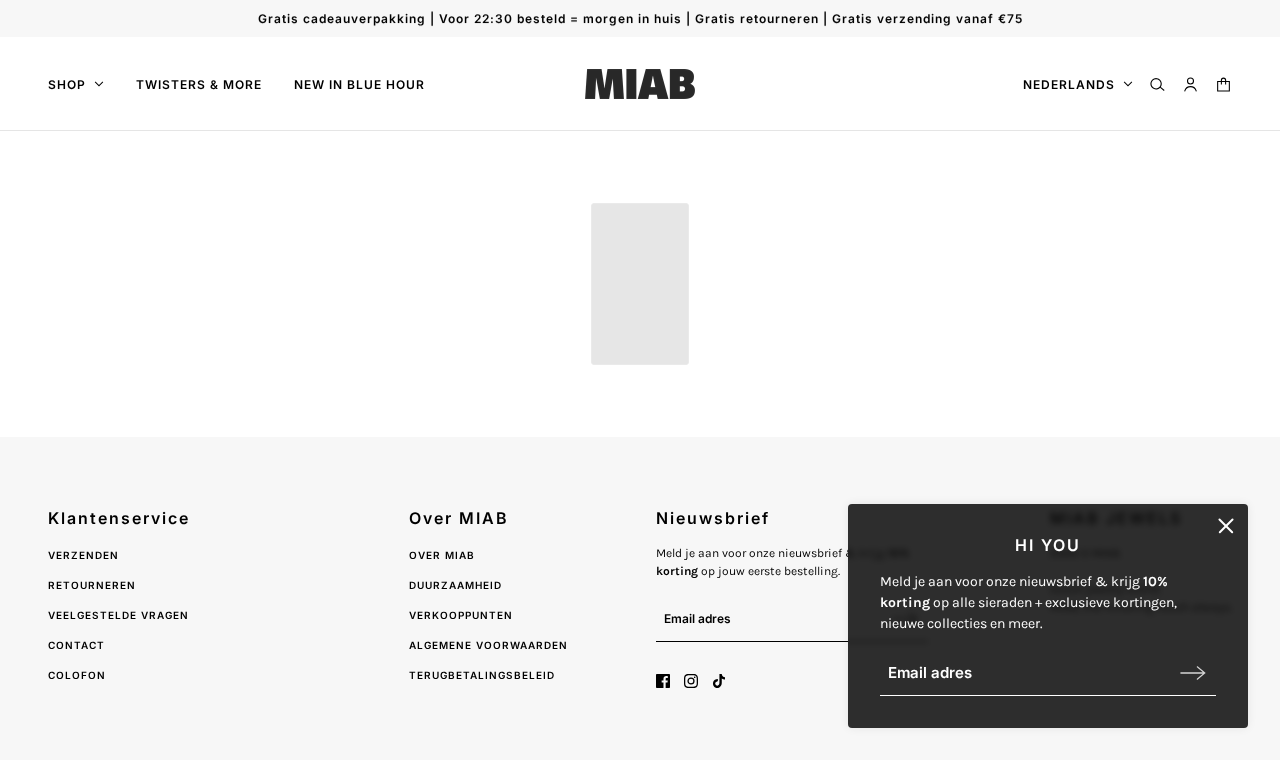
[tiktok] (719, 681)
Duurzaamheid (455, 585)
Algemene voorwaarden (488, 645)
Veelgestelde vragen (118, 615)
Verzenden (83, 555)
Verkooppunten (461, 615)
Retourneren (92, 585)
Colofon (77, 675)
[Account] (1190, 84)
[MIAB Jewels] (640, 84)
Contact (76, 645)
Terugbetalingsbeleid (482, 675)
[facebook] (663, 681)
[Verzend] (1193, 672)
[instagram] (691, 681)
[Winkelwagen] (1223, 84)
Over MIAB (442, 555)
